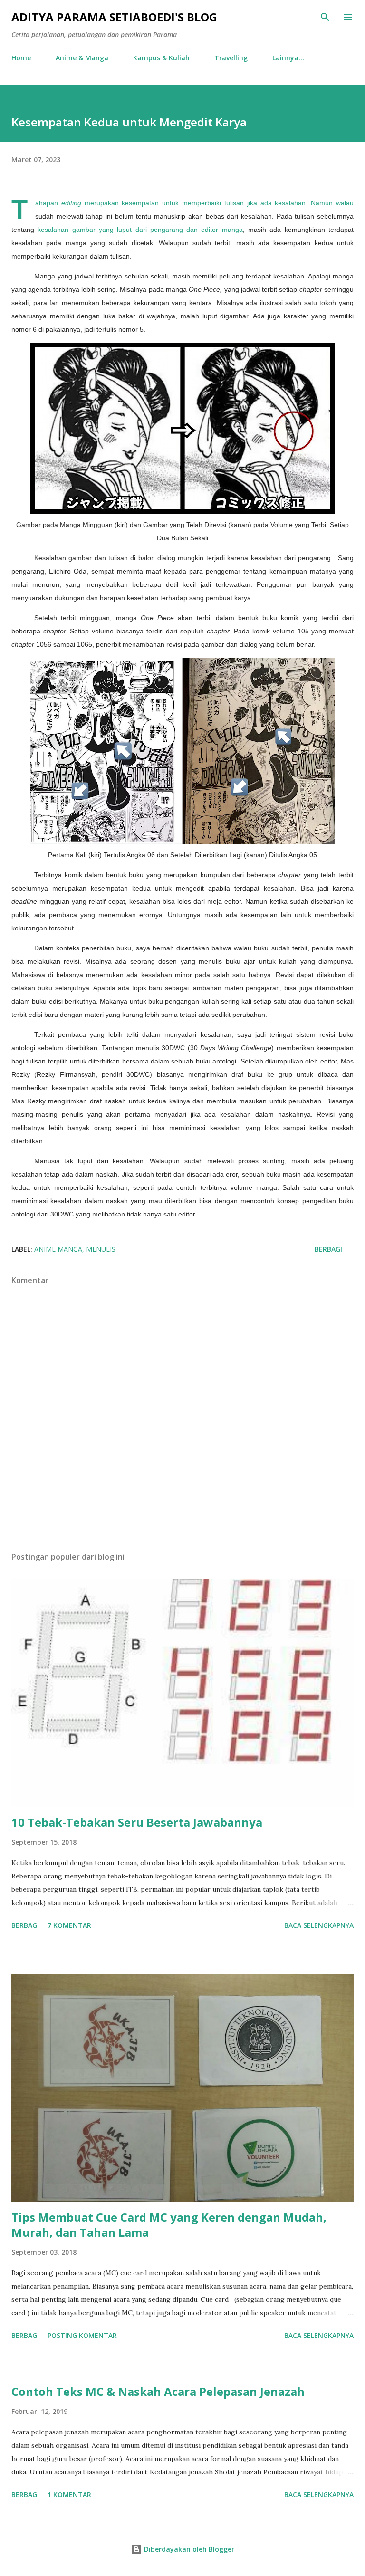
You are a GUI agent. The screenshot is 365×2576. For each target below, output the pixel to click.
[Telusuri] (325, 17)
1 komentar (69, 2495)
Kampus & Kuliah (161, 58)
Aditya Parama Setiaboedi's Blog (114, 17)
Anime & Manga (82, 58)
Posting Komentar (82, 2335)
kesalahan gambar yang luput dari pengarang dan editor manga (140, 230)
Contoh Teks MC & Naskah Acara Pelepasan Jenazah (158, 2391)
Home (21, 58)
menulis (101, 1249)
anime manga (58, 1249)
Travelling (231, 58)
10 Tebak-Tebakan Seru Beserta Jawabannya (137, 1822)
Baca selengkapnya (319, 1925)
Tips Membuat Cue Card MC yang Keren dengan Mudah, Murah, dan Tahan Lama (169, 2225)
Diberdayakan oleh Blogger (188, 2549)
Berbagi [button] (328, 1249)
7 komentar (69, 1925)
